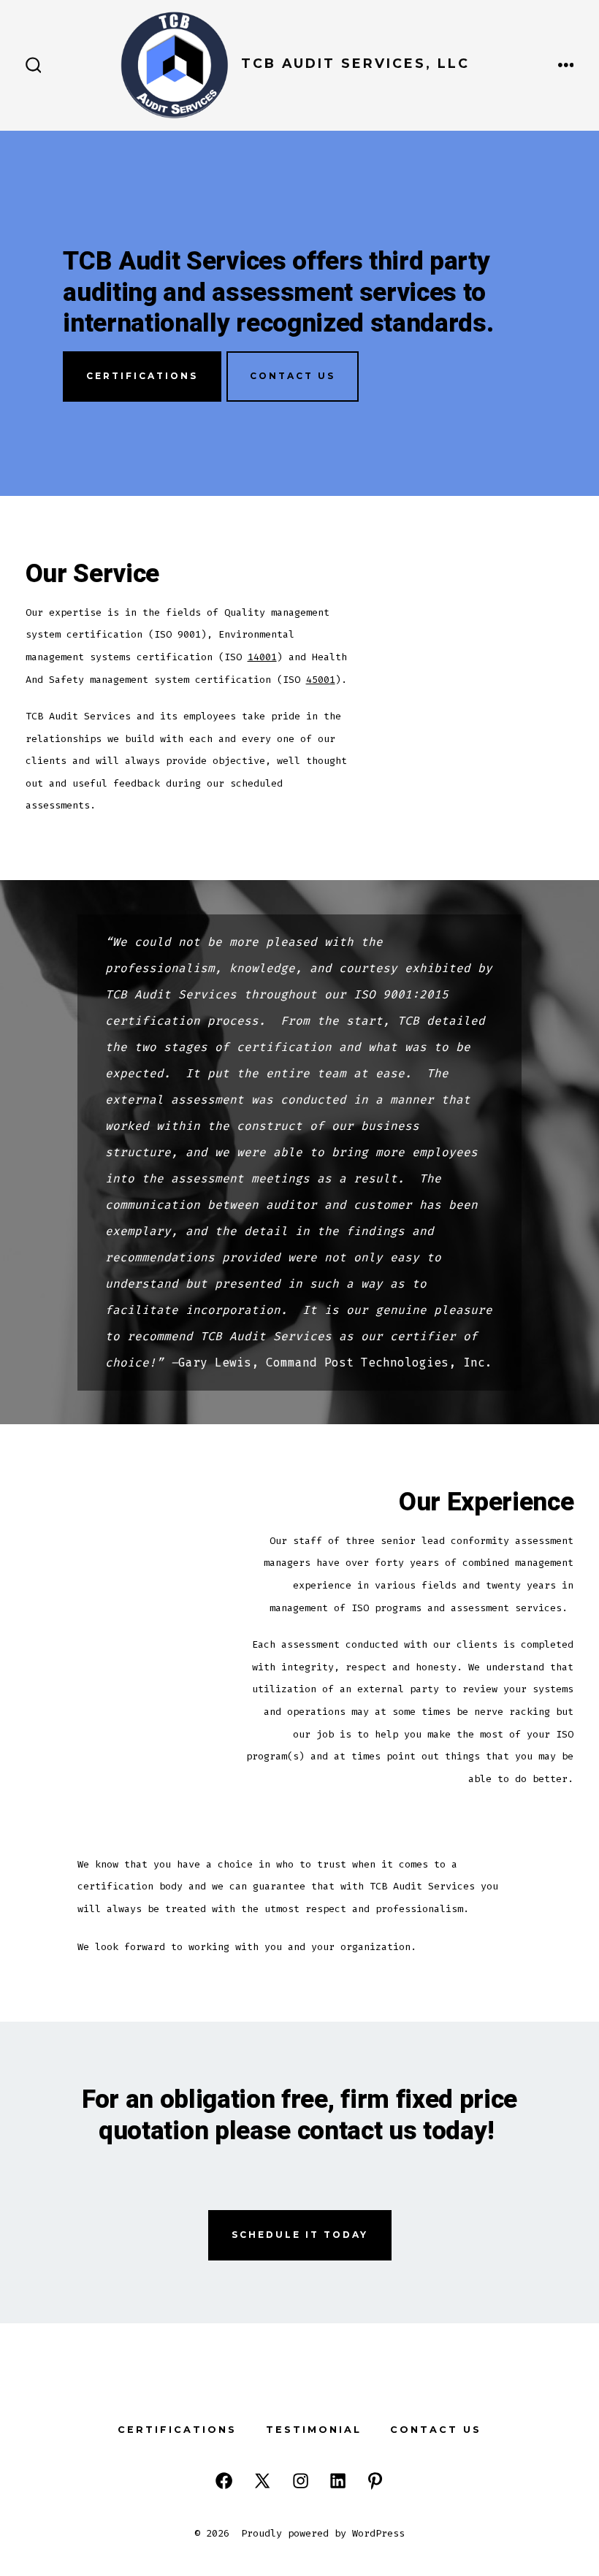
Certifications (142, 376)
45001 (321, 680)
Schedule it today (300, 2235)
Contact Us (436, 2430)
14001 (262, 657)
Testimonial (314, 2430)
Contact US (293, 376)
